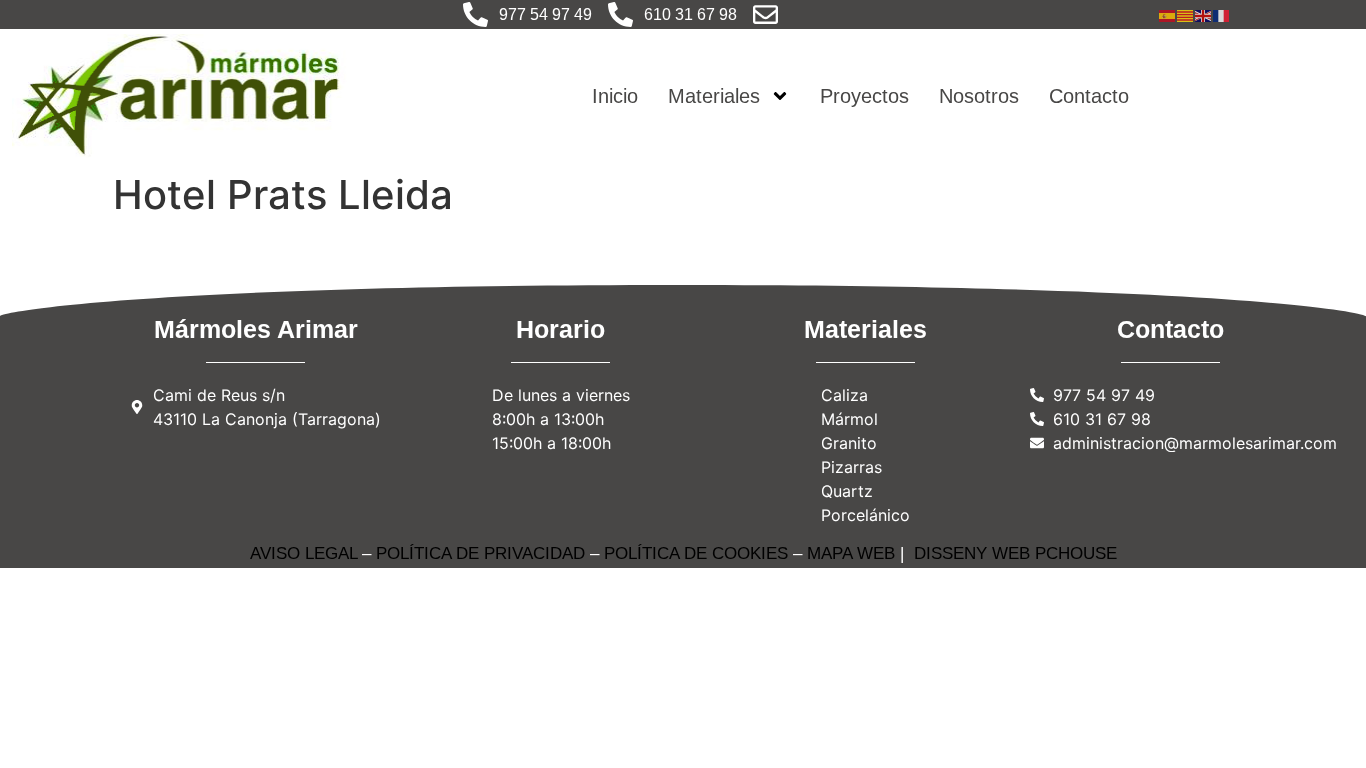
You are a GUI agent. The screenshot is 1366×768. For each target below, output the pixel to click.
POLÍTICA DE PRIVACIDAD (480, 553)
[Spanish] (1168, 14)
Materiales (714, 96)
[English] (1204, 14)
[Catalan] (1186, 14)
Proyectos (864, 96)
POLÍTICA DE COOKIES (696, 553)
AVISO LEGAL (303, 553)
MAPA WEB (851, 553)
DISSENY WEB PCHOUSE (1015, 553)
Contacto (1089, 96)
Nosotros (979, 96)
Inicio (615, 96)
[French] (1222, 14)
